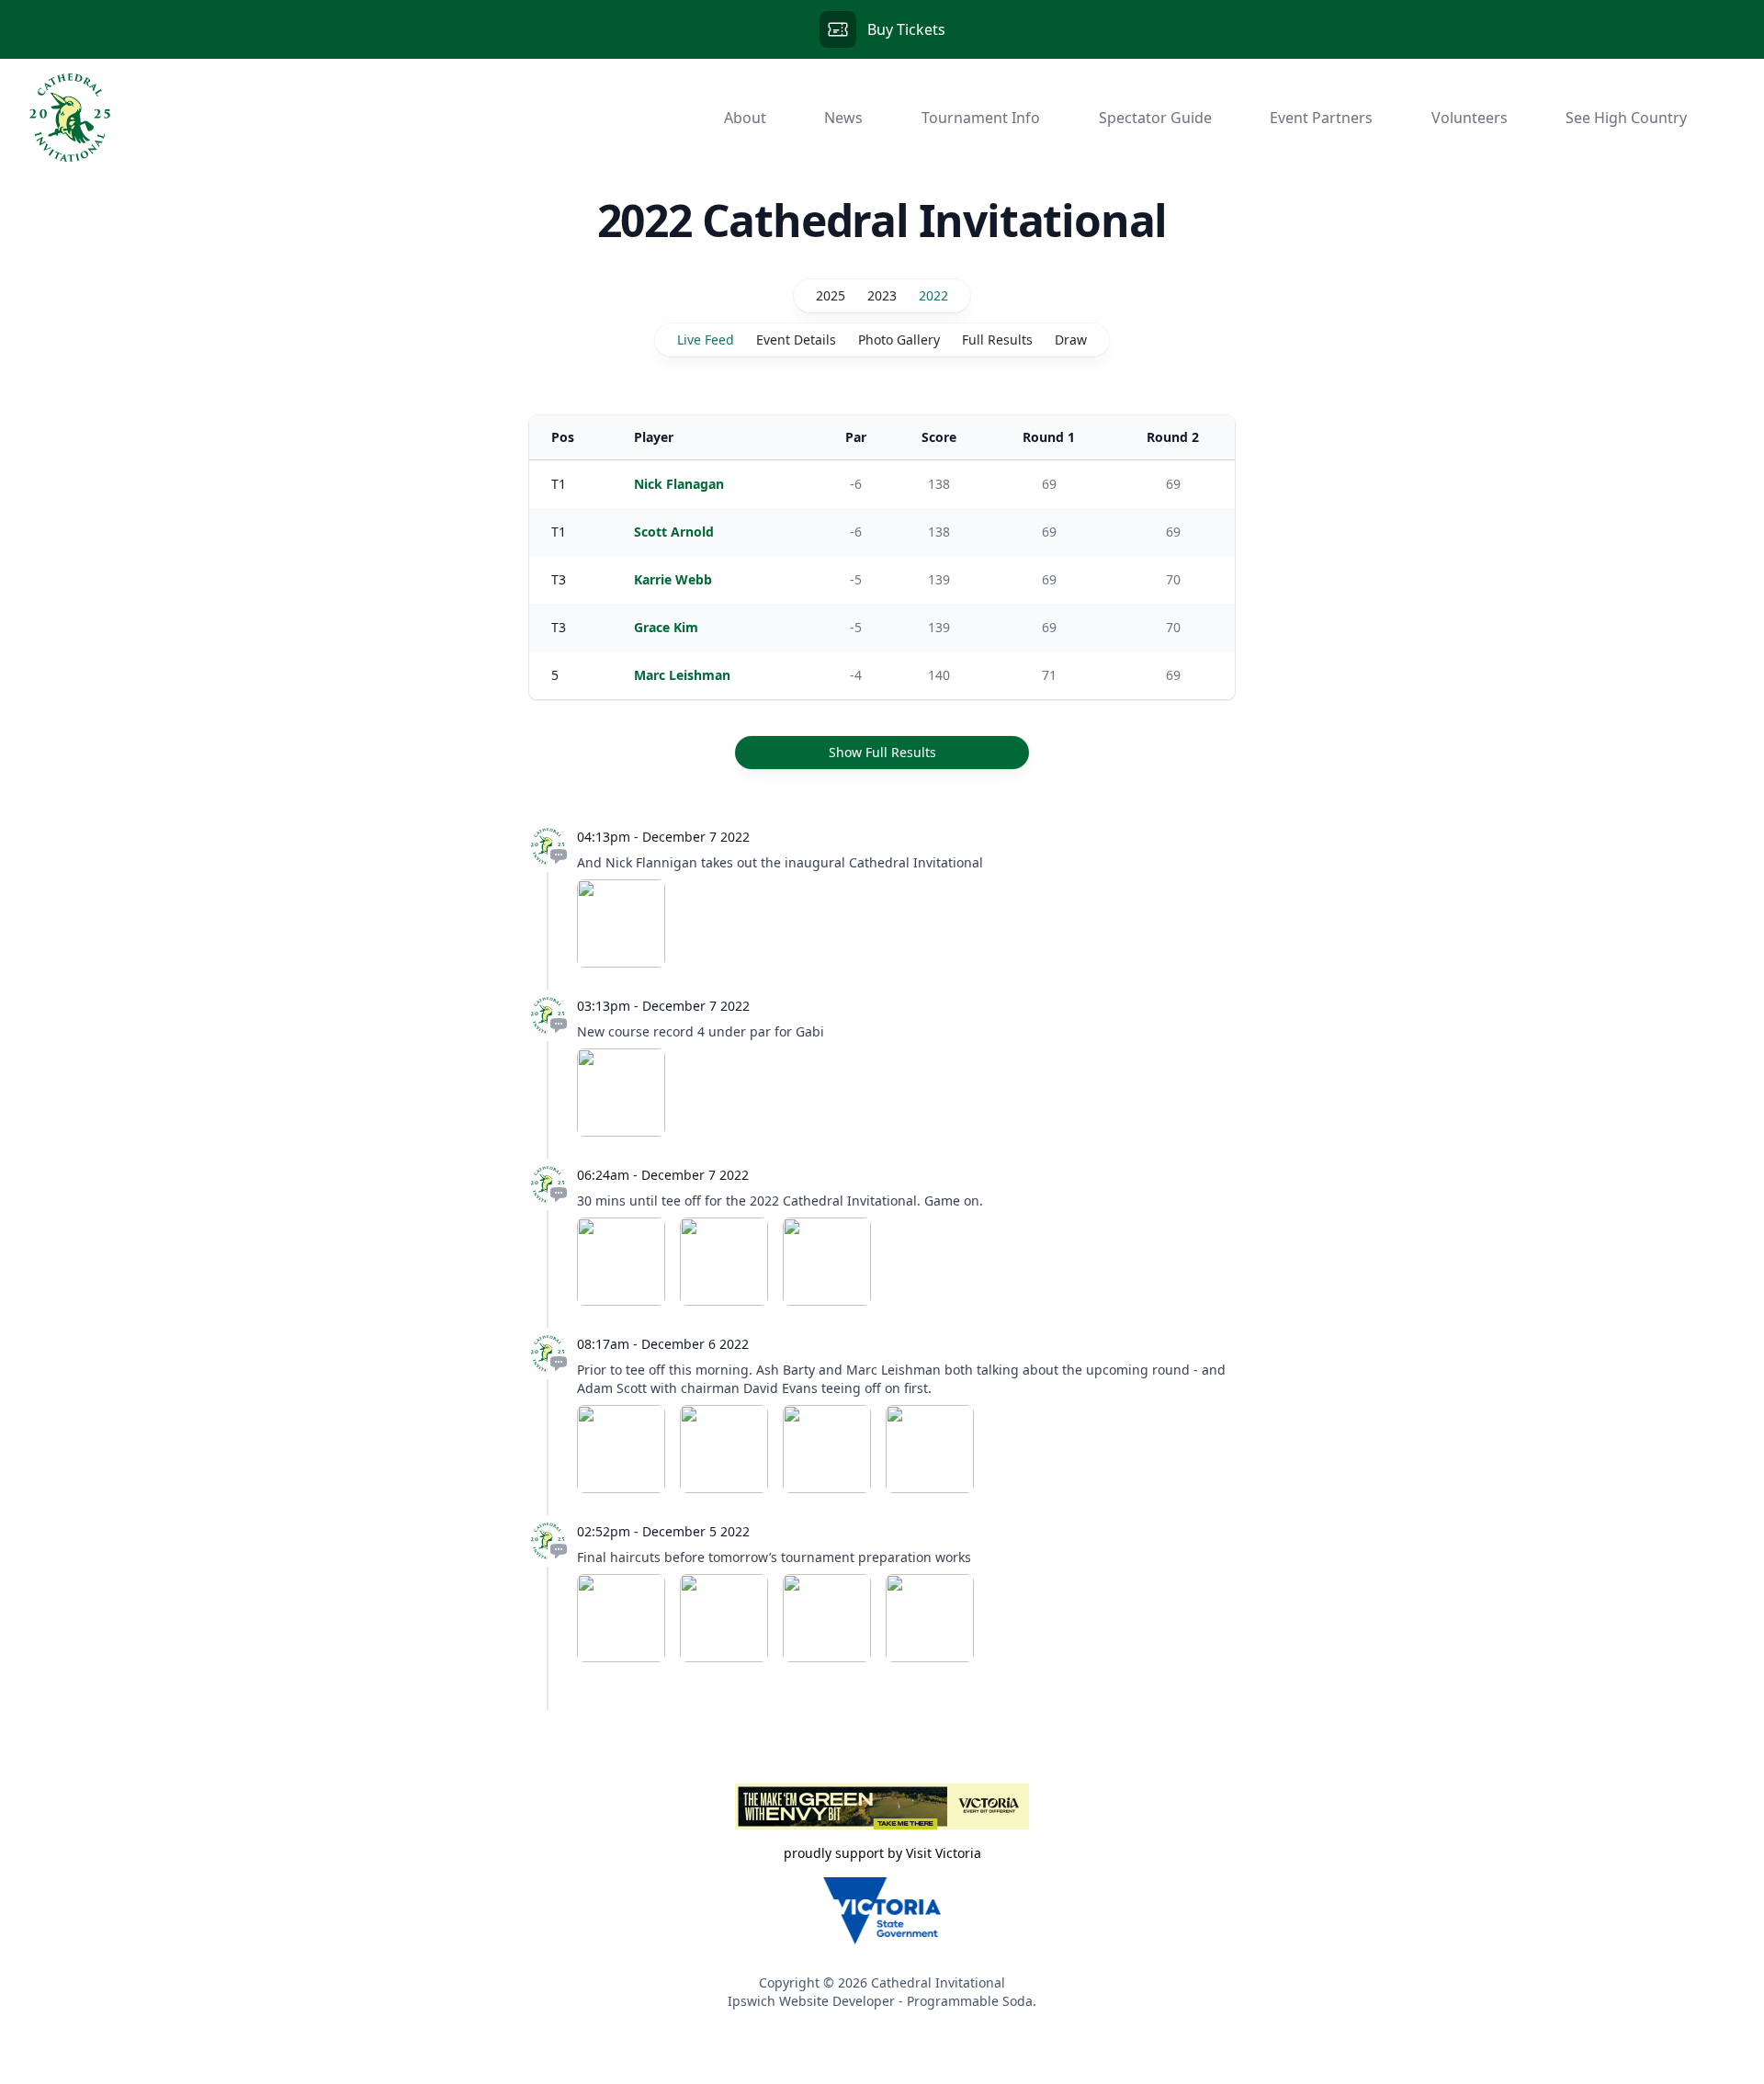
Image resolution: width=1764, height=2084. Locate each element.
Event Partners (1321, 118)
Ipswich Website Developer (811, 2001)
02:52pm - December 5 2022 (663, 1531)
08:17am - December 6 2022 (663, 1344)
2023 (882, 295)
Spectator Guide (1155, 118)
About (745, 118)
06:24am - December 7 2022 (663, 1175)
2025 (831, 295)
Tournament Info (981, 118)
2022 (933, 295)
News (843, 118)
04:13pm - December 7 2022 (663, 837)
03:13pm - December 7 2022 (663, 1006)
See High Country (1626, 118)
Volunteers (1470, 118)
